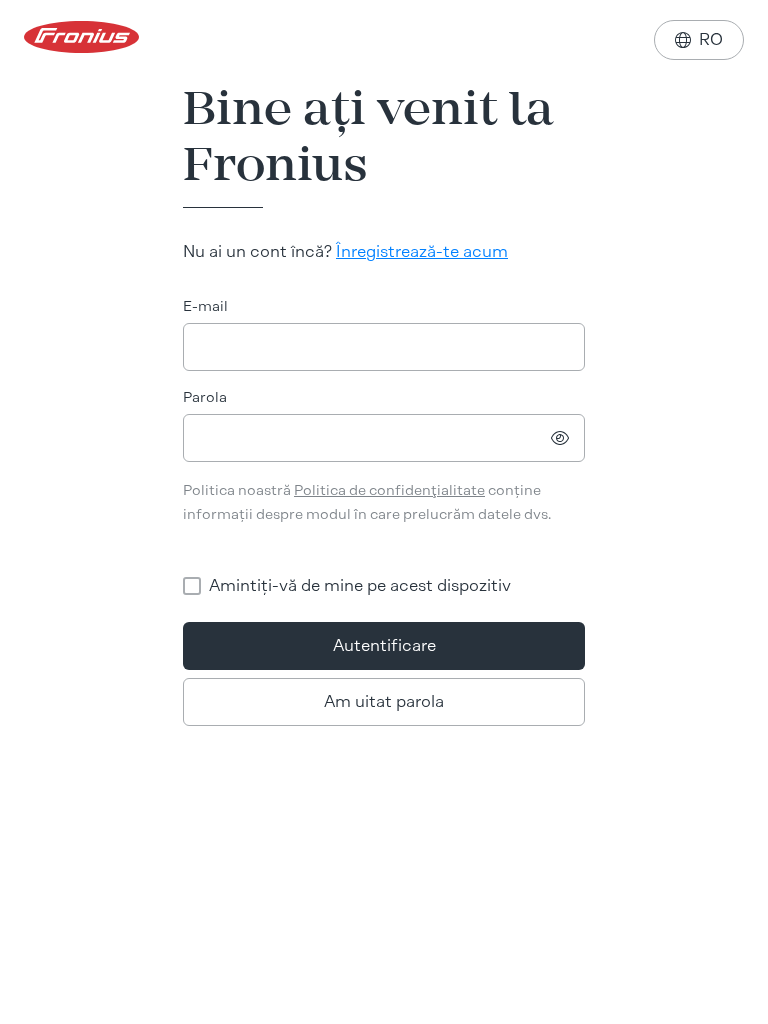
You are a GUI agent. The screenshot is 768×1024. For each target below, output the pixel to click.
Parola (205, 397)
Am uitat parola (384, 701)
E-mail (205, 306)
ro (699, 39)
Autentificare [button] (384, 645)
